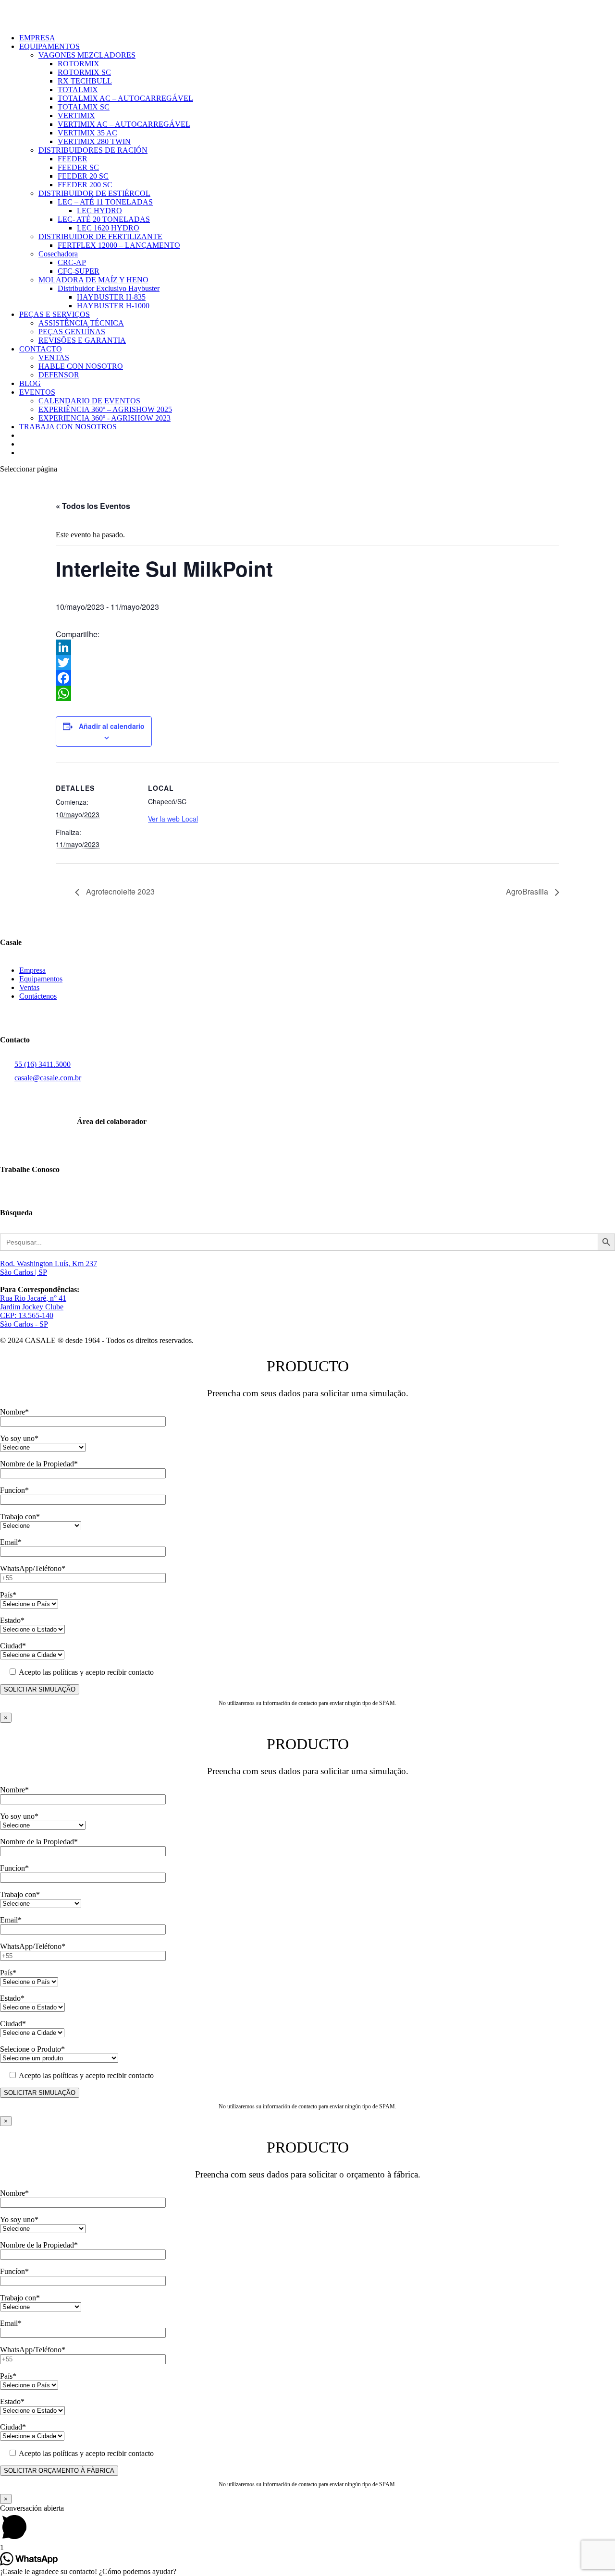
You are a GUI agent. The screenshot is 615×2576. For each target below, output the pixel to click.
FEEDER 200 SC (85, 185)
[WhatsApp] (307, 693)
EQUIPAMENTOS (49, 46)
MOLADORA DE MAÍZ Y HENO (93, 280)
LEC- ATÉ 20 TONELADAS (104, 219)
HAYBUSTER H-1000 (113, 306)
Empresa (32, 970)
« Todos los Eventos (93, 506)
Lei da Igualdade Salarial (38, 1021)
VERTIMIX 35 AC (87, 133)
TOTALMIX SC (84, 107)
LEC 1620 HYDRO (108, 228)
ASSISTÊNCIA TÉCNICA (81, 323)
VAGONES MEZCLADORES (87, 55)
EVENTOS (37, 392)
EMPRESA (37, 38)
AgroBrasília (528, 891)
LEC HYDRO (99, 211)
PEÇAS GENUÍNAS (72, 332)
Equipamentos (41, 979)
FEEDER (73, 159)
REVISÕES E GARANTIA (82, 340)
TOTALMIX (78, 90)
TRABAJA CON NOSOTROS (68, 427)
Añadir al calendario (112, 726)
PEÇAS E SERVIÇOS (55, 314)
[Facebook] (307, 678)
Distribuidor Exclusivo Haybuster (109, 288)
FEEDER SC (78, 167)
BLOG (30, 383)
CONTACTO (41, 349)
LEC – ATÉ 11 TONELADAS (105, 202)
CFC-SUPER (79, 271)
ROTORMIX (79, 64)
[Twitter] (307, 663)
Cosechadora (58, 254)
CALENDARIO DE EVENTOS (89, 401)
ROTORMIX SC (84, 72)
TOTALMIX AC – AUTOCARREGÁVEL (125, 98)
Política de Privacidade (35, 1012)
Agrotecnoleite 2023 (119, 891)
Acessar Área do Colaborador (45, 1146)
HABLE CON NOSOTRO (81, 366)
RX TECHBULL (85, 81)
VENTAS (54, 357)
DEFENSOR (59, 375)
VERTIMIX (76, 115)
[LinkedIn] (307, 647)
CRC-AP (72, 262)
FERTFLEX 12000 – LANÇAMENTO (119, 245)
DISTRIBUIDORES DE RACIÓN (93, 150)
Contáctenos (38, 996)
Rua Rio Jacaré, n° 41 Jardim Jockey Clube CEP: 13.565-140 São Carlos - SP (33, 1311)
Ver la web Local (173, 819)
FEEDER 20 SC (83, 176)
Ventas (29, 987)
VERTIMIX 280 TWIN (94, 141)
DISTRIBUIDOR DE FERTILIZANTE (100, 236)
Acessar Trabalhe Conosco (41, 1194)
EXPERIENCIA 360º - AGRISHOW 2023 (105, 418)
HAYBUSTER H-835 (111, 297)
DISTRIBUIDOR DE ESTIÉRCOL (94, 193)
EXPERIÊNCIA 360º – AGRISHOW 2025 (105, 409)
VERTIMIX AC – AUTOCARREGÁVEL (124, 124)
